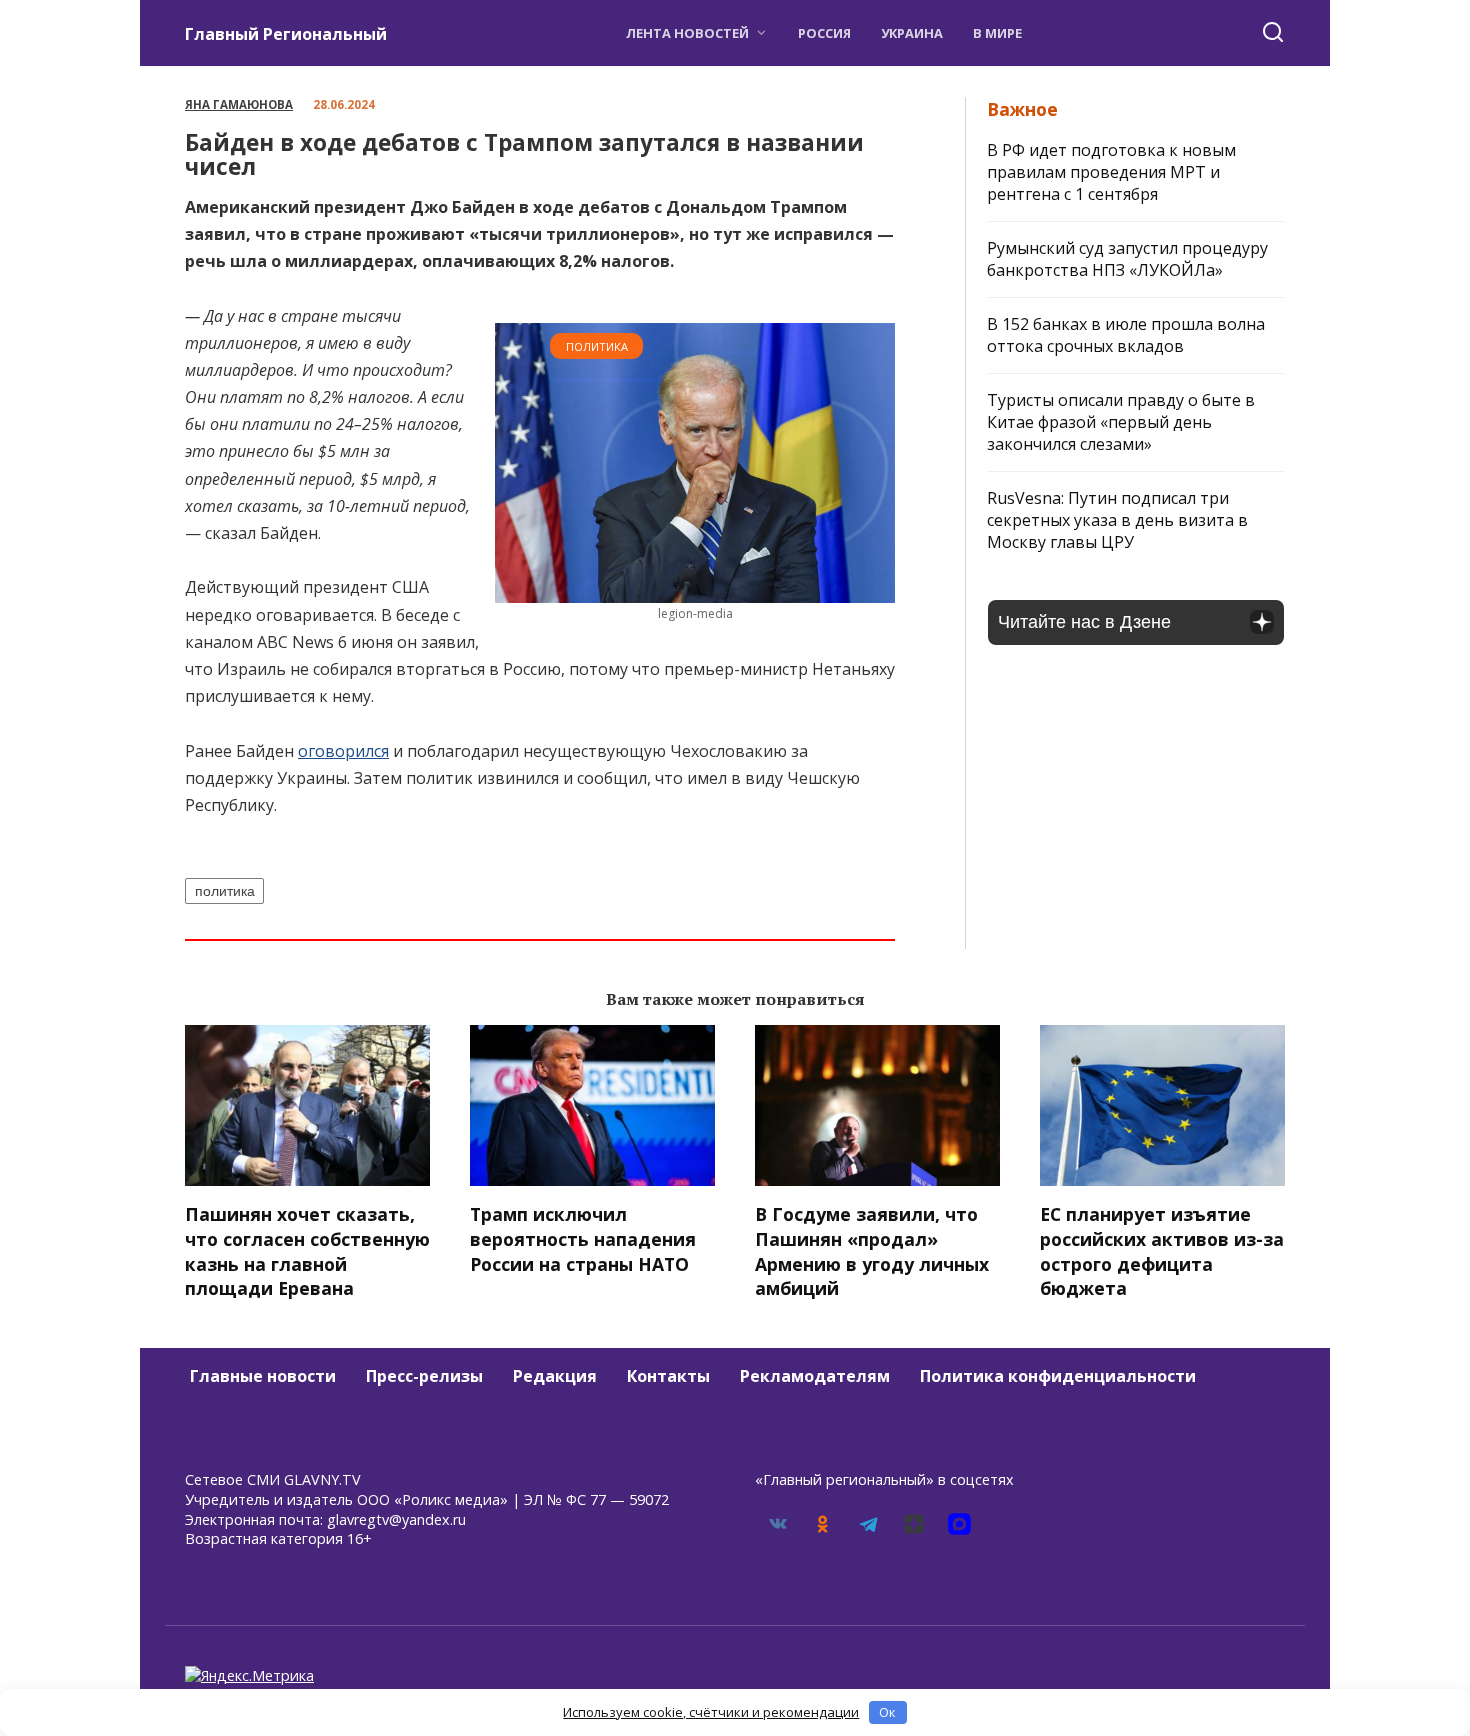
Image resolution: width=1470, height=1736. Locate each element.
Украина (912, 33)
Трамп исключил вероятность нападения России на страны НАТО (583, 1238)
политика (225, 891)
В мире (997, 33)
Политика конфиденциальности (1058, 1376)
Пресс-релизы (424, 1376)
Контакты (668, 1376)
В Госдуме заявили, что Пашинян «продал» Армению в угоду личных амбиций (872, 1251)
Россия (824, 33)
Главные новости (263, 1376)
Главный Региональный (286, 34)
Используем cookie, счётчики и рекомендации (711, 1712)
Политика (597, 346)
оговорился (343, 751)
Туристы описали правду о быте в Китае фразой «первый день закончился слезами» (1121, 422)
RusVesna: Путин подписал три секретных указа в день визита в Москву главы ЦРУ (1117, 520)
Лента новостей (687, 33)
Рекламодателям (815, 1376)
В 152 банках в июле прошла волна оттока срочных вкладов (1126, 335)
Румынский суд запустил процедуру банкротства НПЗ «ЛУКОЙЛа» (1127, 259)
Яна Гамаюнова (239, 104)
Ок (887, 1712)
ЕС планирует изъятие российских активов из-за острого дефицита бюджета (1162, 1251)
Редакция (555, 1376)
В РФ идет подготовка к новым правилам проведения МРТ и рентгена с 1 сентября (1111, 172)
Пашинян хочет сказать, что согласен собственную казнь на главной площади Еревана (307, 1251)
